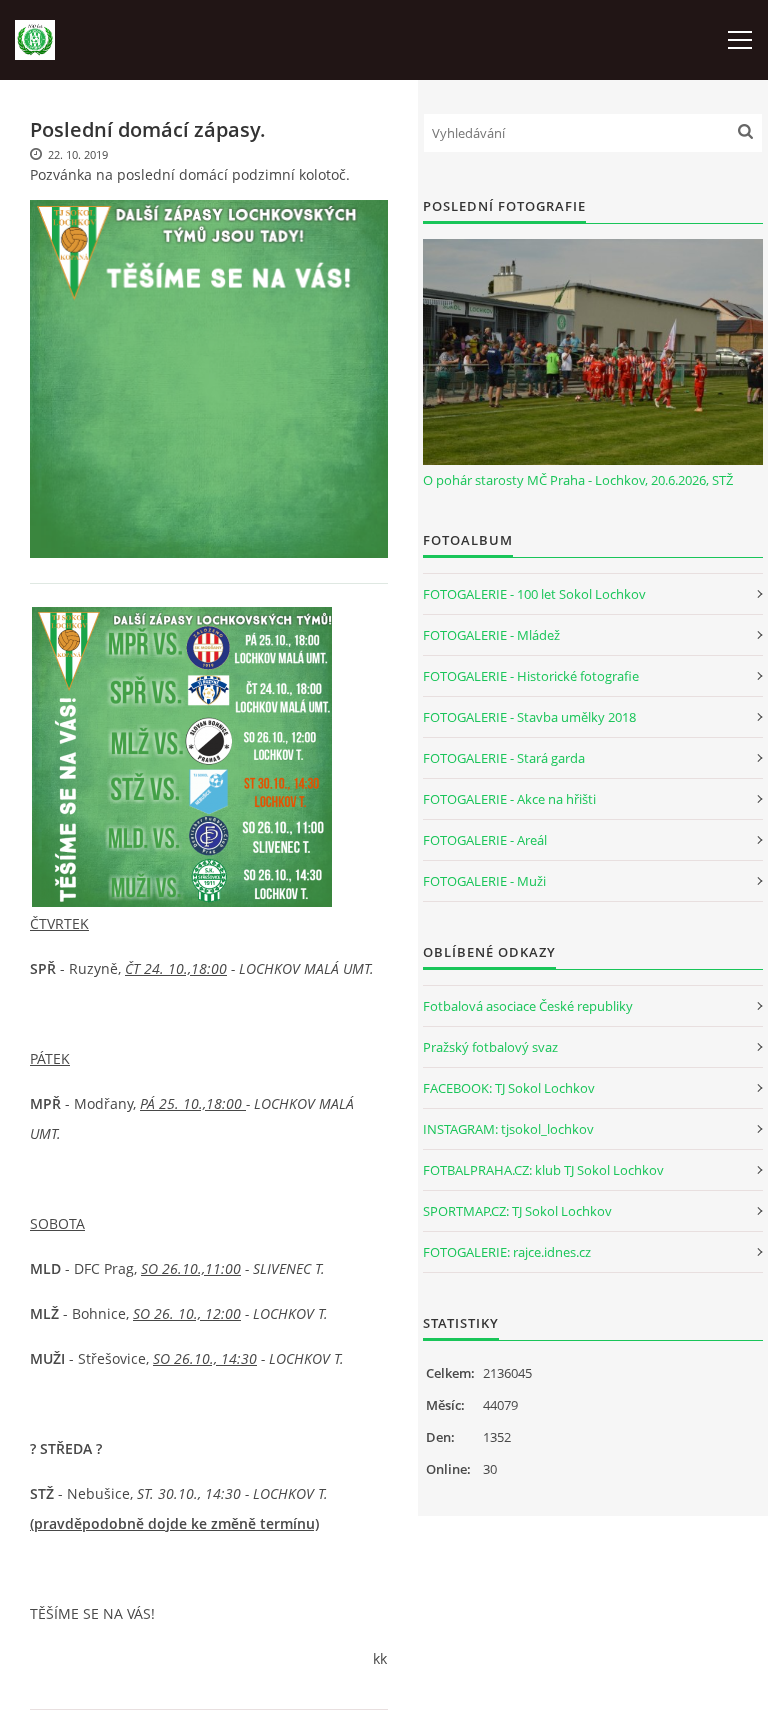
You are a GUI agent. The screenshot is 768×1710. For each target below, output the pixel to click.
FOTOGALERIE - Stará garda (504, 758)
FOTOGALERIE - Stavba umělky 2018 (529, 717)
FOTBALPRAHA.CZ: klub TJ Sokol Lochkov (543, 1170)
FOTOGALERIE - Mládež (491, 635)
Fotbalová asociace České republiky (528, 1006)
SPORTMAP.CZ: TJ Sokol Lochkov (517, 1211)
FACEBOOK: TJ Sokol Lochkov (509, 1088)
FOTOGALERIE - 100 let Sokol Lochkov (534, 594)
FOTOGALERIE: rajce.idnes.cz (507, 1252)
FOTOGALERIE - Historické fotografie (531, 676)
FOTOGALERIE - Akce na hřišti (509, 799)
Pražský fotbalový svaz (490, 1047)
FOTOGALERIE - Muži (484, 881)
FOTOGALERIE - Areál (485, 840)
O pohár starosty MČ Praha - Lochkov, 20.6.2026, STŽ (578, 480)
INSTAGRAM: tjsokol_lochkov (508, 1129)
